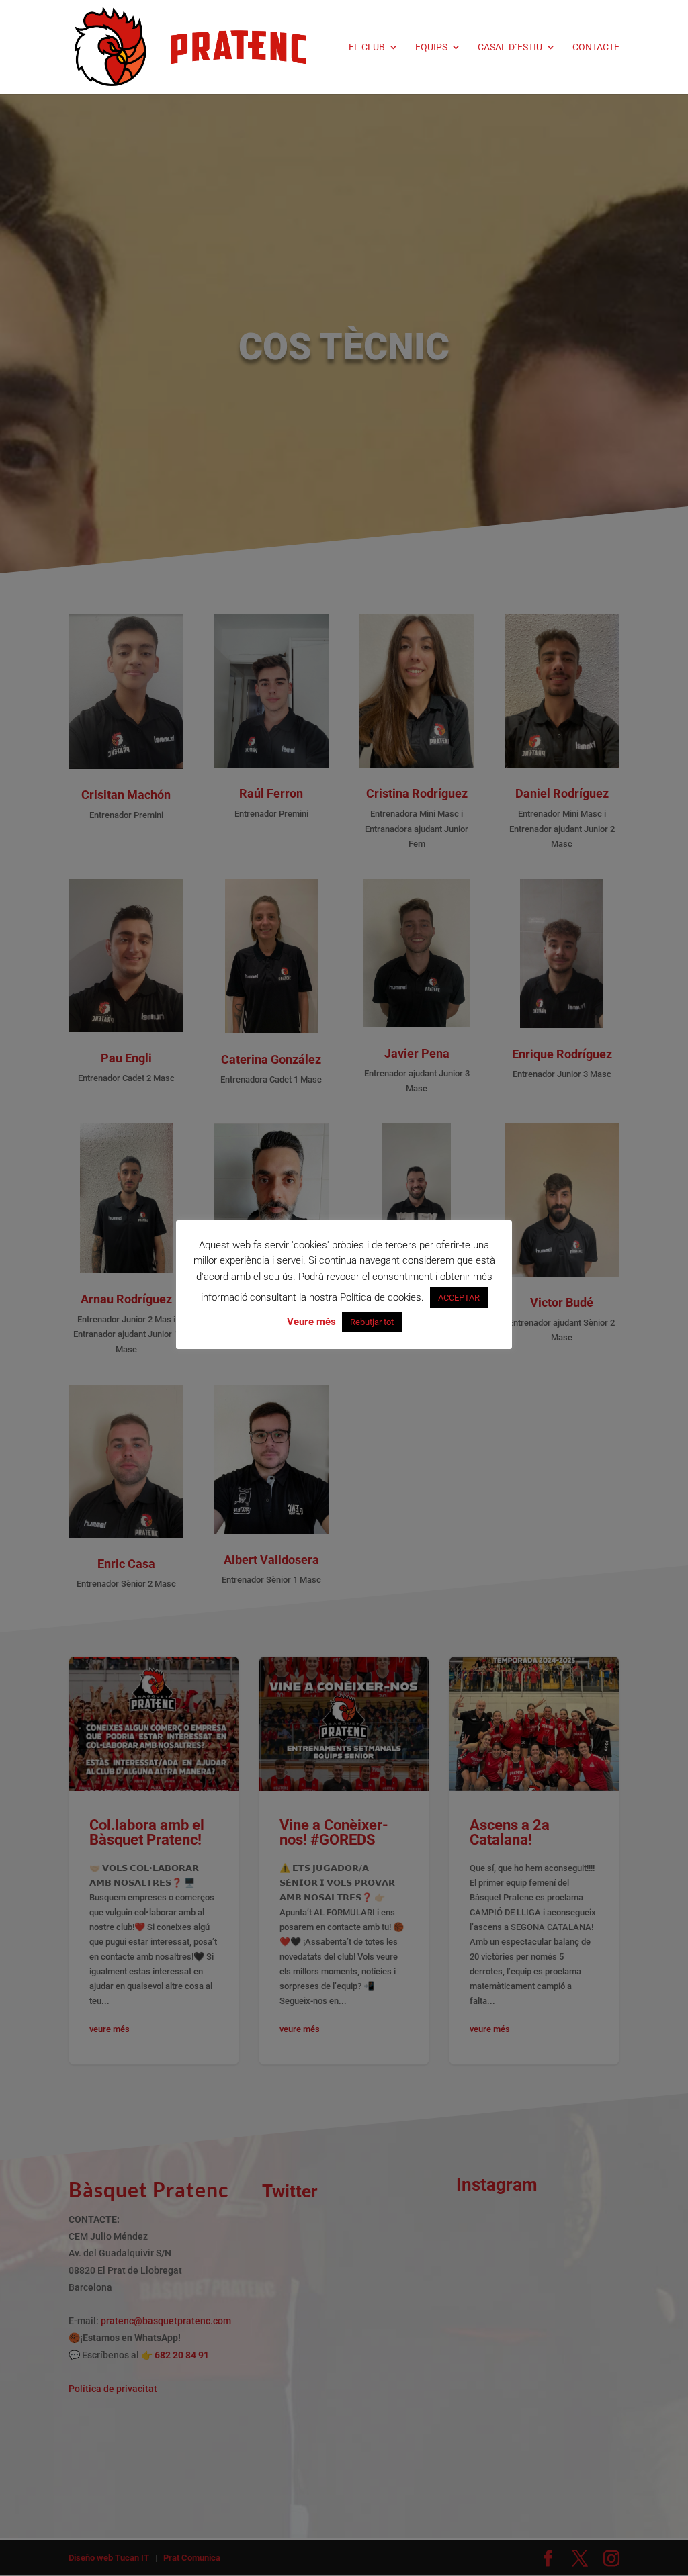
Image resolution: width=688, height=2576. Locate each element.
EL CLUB (367, 47)
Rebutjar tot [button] (372, 1322)
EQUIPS (431, 47)
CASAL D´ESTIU (510, 47)
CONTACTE (596, 47)
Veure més (311, 1322)
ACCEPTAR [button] (459, 1298)
